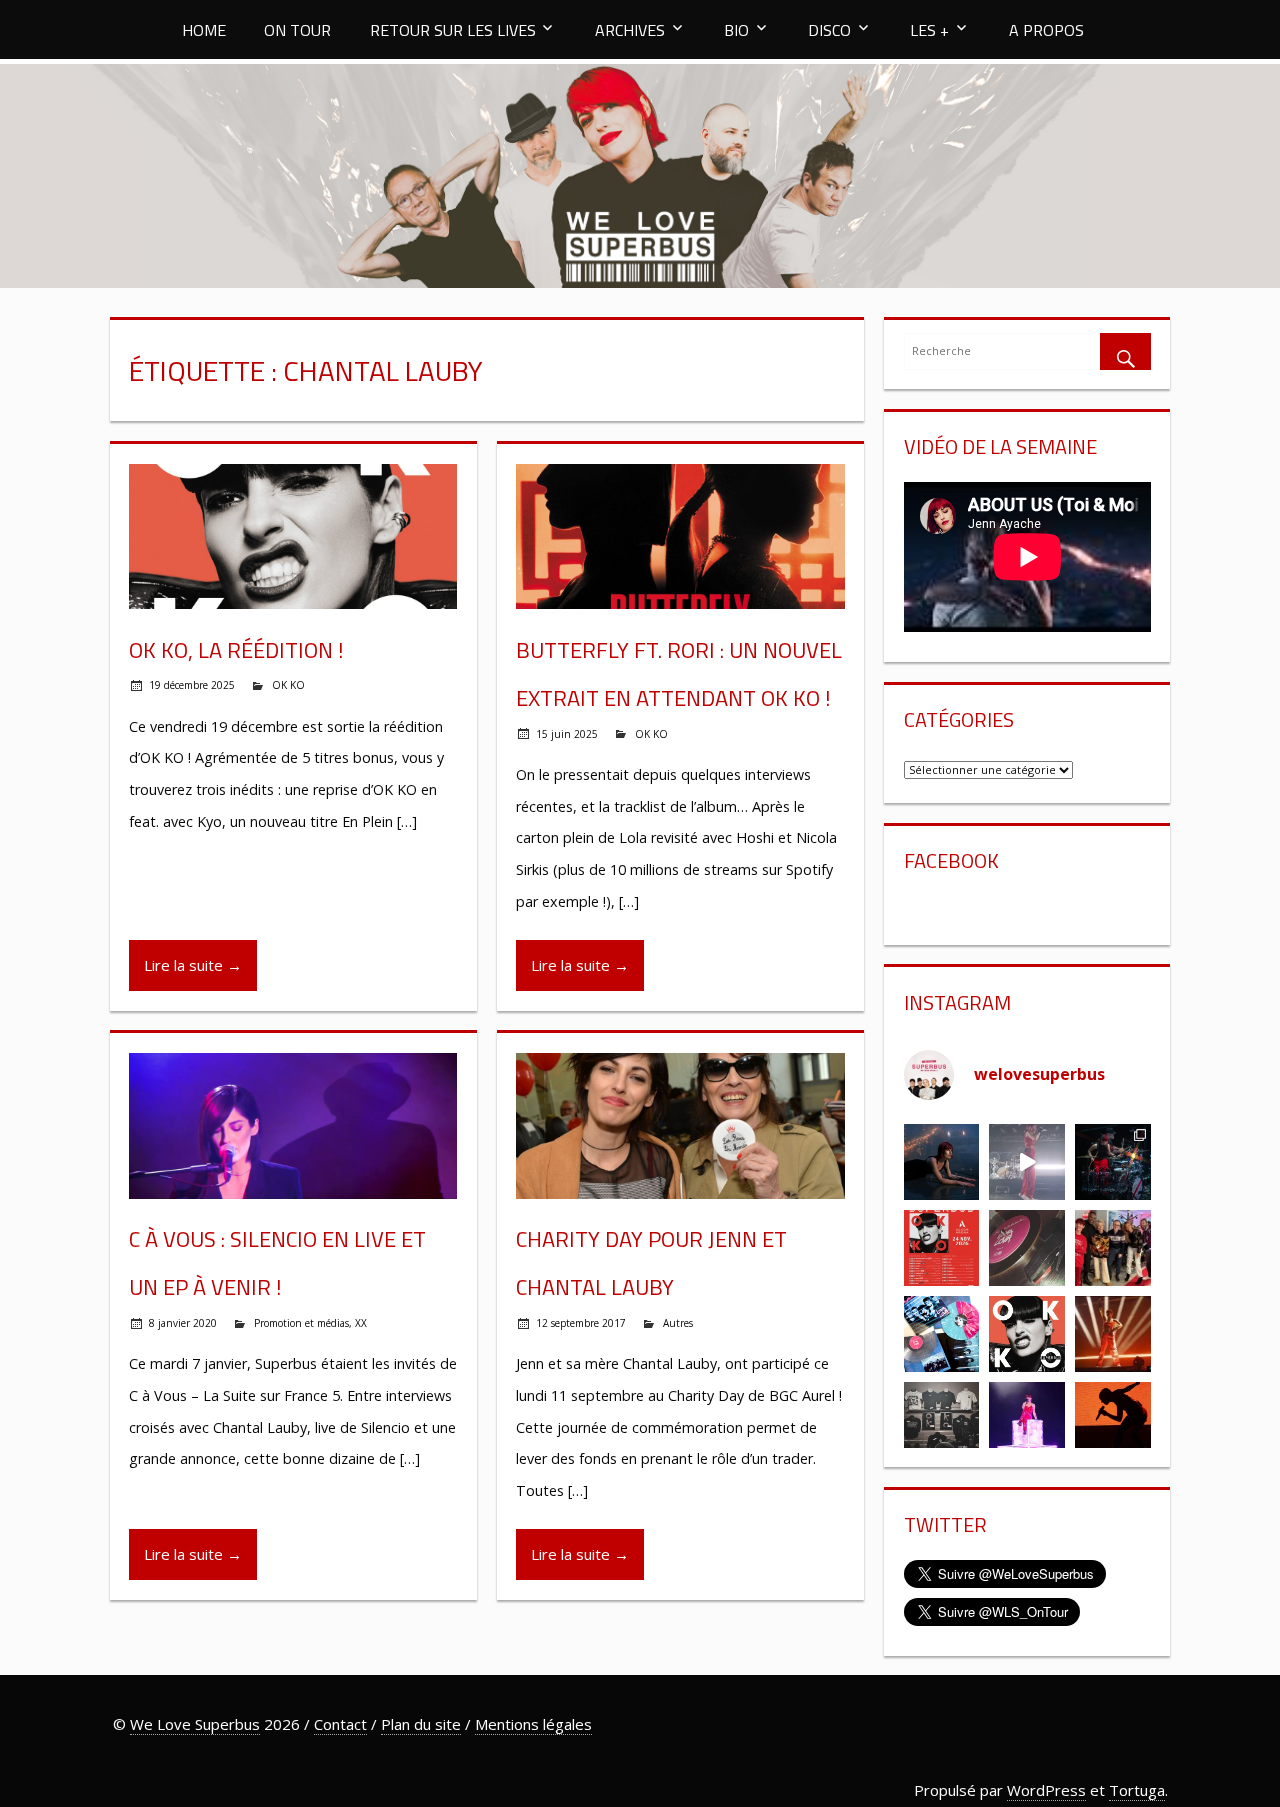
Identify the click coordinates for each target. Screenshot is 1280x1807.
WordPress (1046, 1790)
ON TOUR (297, 30)
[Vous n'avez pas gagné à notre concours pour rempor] (1027, 1248)
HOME (204, 30)
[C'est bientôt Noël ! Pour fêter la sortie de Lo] (942, 1334)
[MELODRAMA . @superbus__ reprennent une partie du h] (1027, 1162)
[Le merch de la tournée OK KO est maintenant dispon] (942, 1420)
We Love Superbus (195, 1724)
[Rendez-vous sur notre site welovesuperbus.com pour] (1113, 1248)
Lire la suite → (193, 965)
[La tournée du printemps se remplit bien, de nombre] (942, 1248)
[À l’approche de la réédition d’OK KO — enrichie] (1027, 1420)
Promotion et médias (301, 1323)
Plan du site (421, 1724)
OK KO (288, 685)
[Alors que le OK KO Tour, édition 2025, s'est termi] (1113, 1420)
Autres (678, 1323)
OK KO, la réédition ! (236, 650)
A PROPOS (1046, 30)
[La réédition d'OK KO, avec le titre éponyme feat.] (1027, 1334)
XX (361, 1323)
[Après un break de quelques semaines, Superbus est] (1113, 1162)
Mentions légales (533, 1724)
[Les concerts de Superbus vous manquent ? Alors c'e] (1113, 1334)
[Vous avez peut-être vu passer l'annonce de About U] (942, 1162)
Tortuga (1137, 1790)
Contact (340, 1724)
